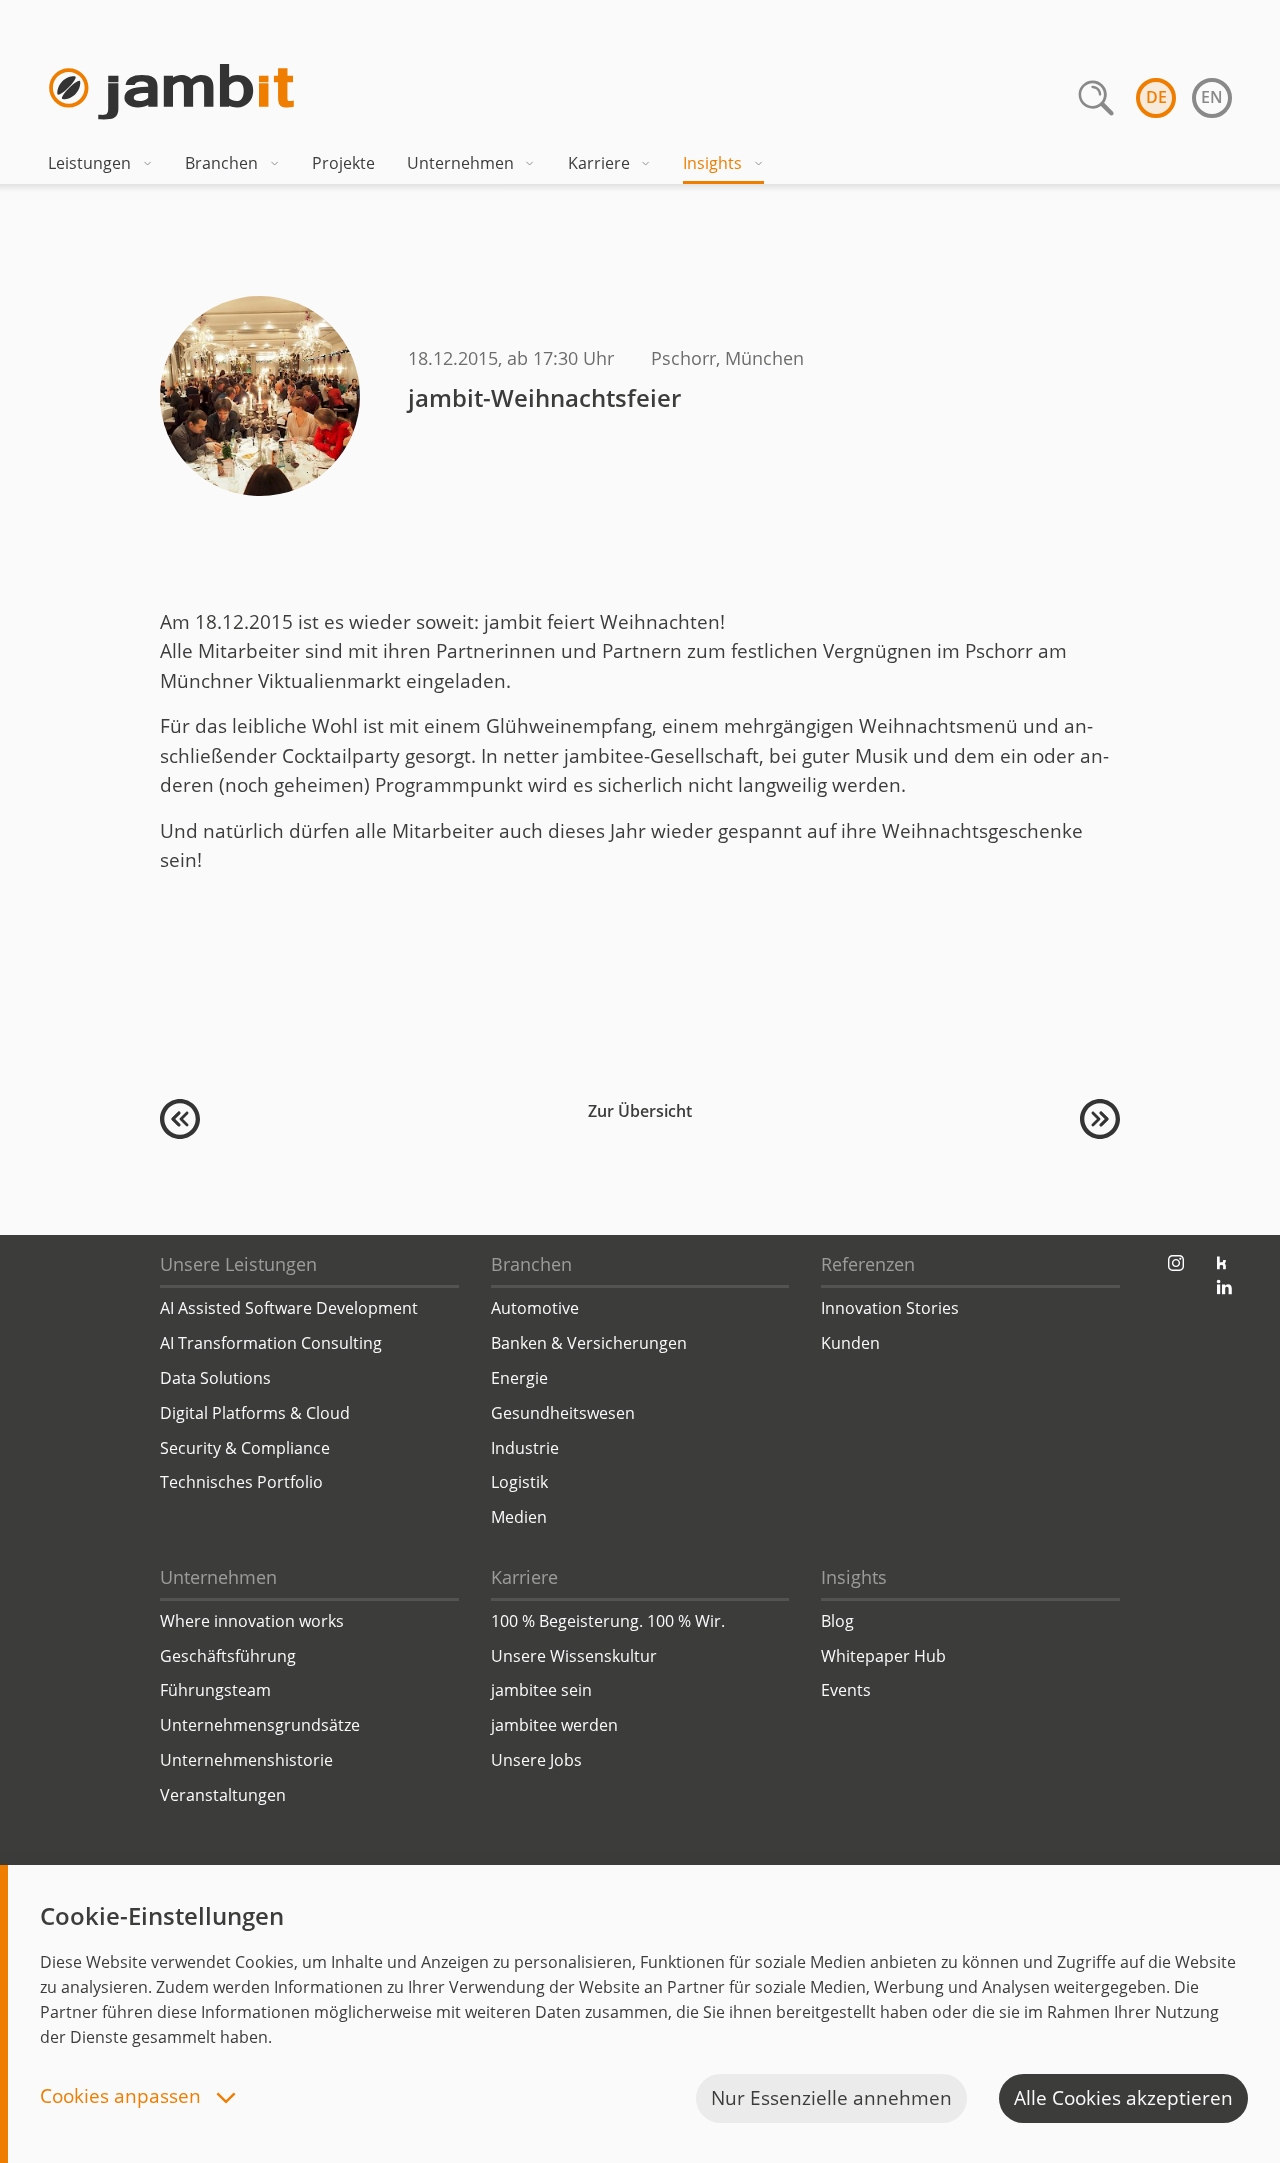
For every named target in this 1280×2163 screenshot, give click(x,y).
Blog (837, 1621)
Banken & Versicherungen (589, 1343)
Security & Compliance (245, 1448)
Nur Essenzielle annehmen (831, 2098)
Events (846, 1690)
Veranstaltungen (223, 1795)
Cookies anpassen (123, 2097)
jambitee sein (541, 1690)
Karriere (599, 163)
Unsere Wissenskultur (574, 1656)
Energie (519, 1378)
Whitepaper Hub (883, 1656)
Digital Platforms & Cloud (255, 1413)
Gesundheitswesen (563, 1413)
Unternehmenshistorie (246, 1760)
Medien (519, 1517)
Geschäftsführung (228, 1656)
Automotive (535, 1308)
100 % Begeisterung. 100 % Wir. (608, 1621)
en (1212, 97)
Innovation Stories (890, 1308)
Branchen (221, 163)
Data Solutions (215, 1378)
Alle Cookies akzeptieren (1123, 2098)
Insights (712, 163)
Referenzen (868, 1264)
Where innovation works (252, 1621)
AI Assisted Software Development (289, 1308)
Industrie (525, 1448)
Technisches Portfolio (241, 1482)
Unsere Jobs (536, 1760)
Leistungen (89, 163)
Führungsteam (215, 1690)
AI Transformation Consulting (271, 1343)
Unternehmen (460, 163)
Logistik (519, 1482)
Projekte (343, 163)
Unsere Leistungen (238, 1264)
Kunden (850, 1343)
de (1156, 97)
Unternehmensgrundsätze (260, 1725)
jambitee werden (554, 1725)
